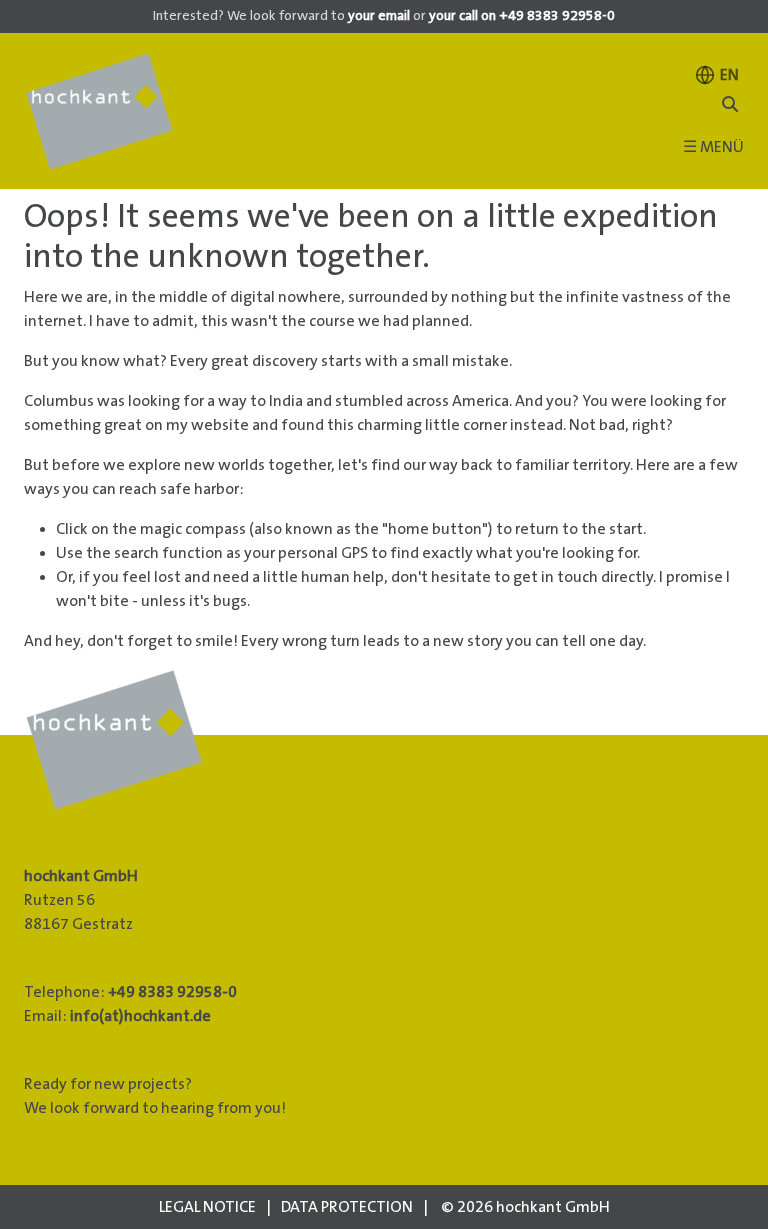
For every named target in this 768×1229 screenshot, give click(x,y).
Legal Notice (207, 1207)
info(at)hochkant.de (140, 1016)
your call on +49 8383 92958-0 (522, 16)
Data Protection (347, 1207)
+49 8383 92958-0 (172, 992)
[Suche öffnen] (730, 105)
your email (379, 16)
